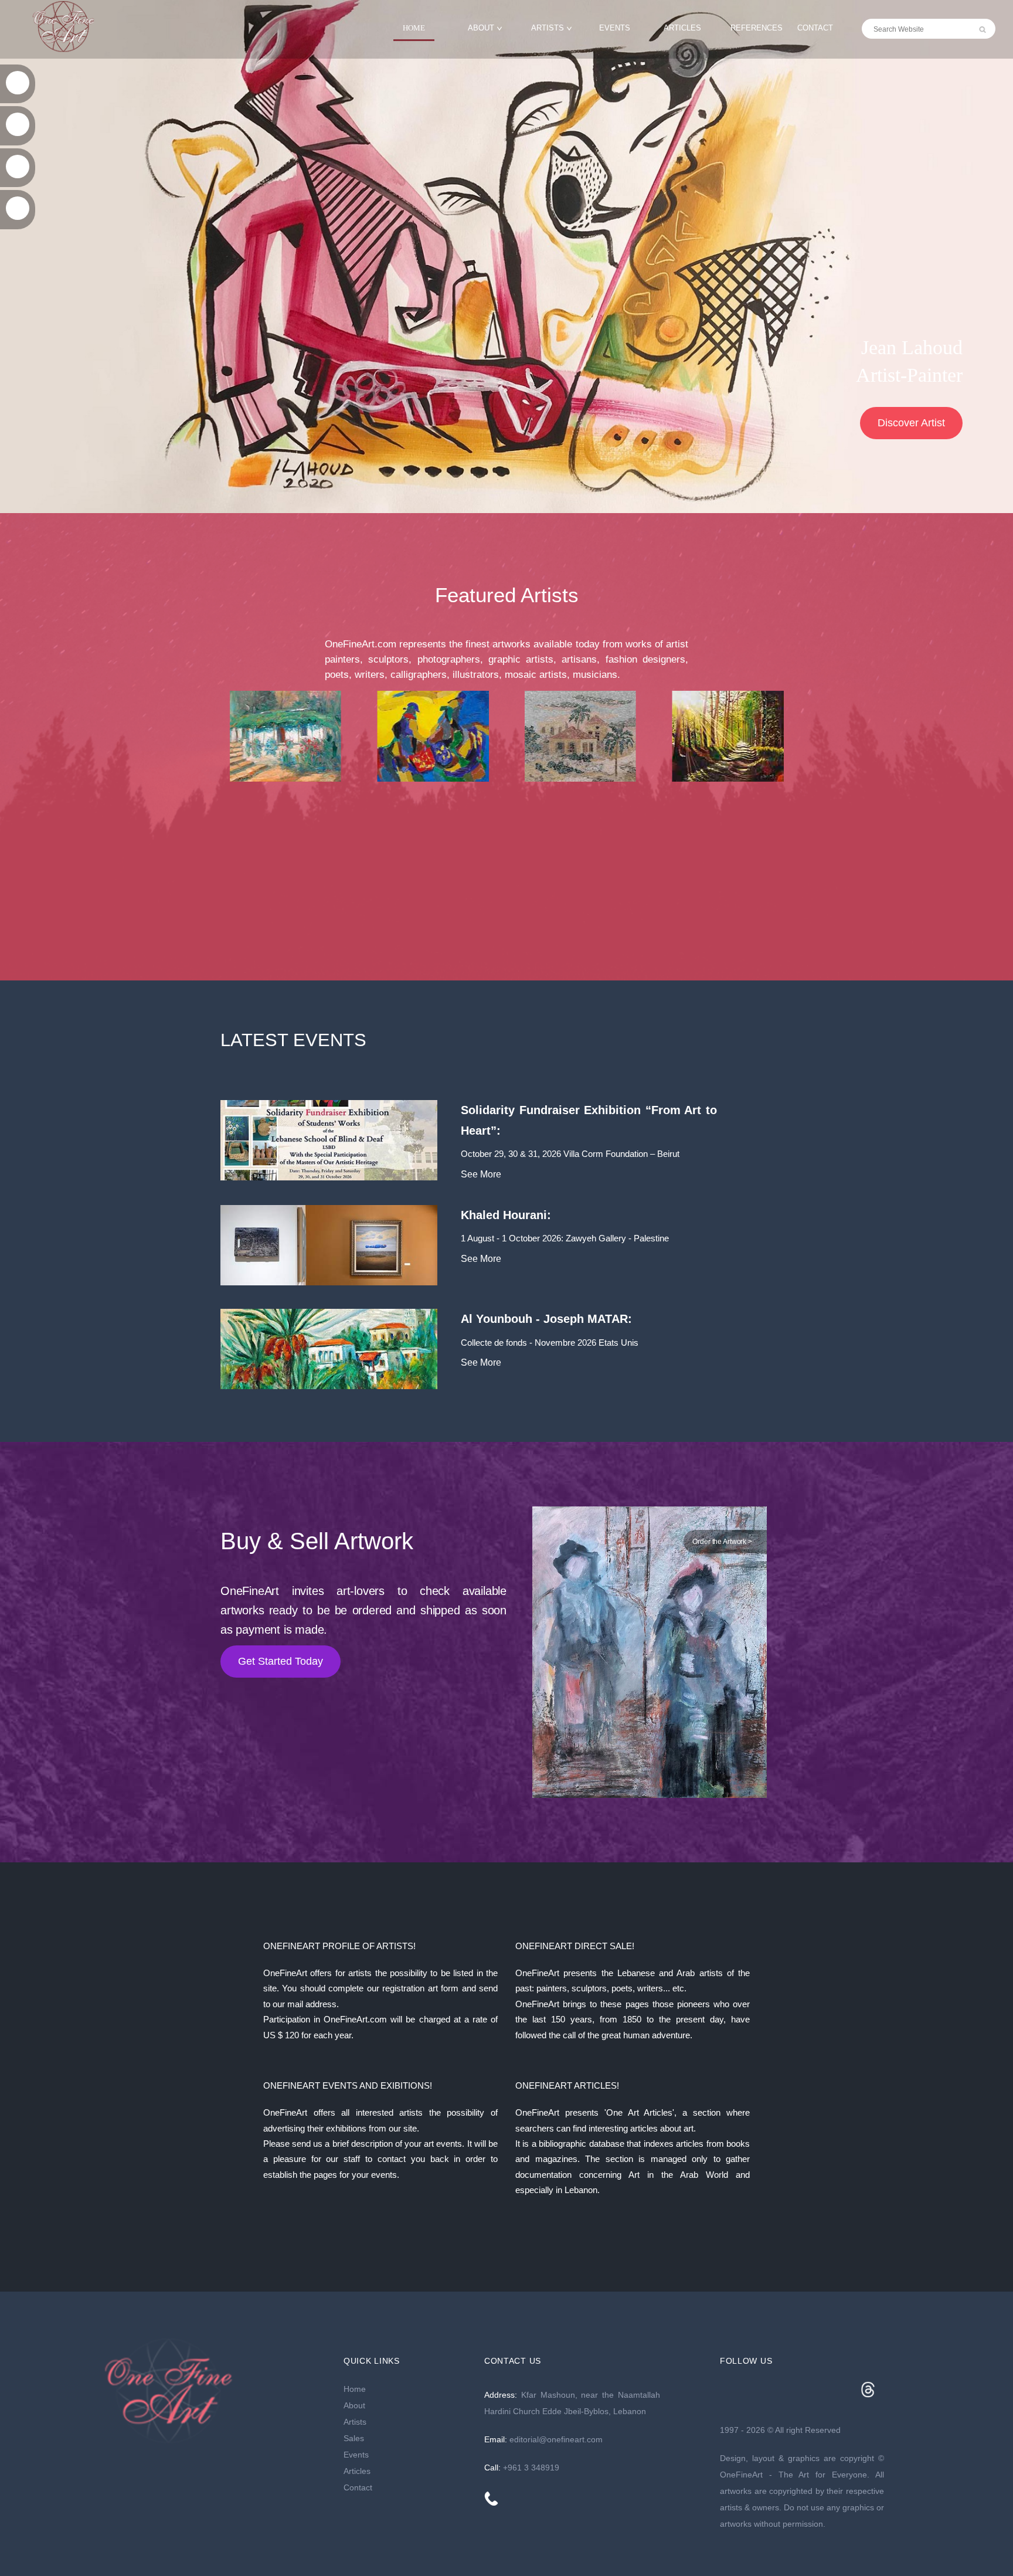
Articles (682, 28)
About (481, 28)
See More (481, 1174)
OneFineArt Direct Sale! (575, 1946)
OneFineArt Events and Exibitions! (348, 2085)
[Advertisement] (506, 881)
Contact (815, 28)
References (757, 28)
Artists (548, 28)
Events (615, 28)
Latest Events (293, 1040)
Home (414, 28)
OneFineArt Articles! (567, 2085)
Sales (354, 2438)
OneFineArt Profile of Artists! (339, 1946)
